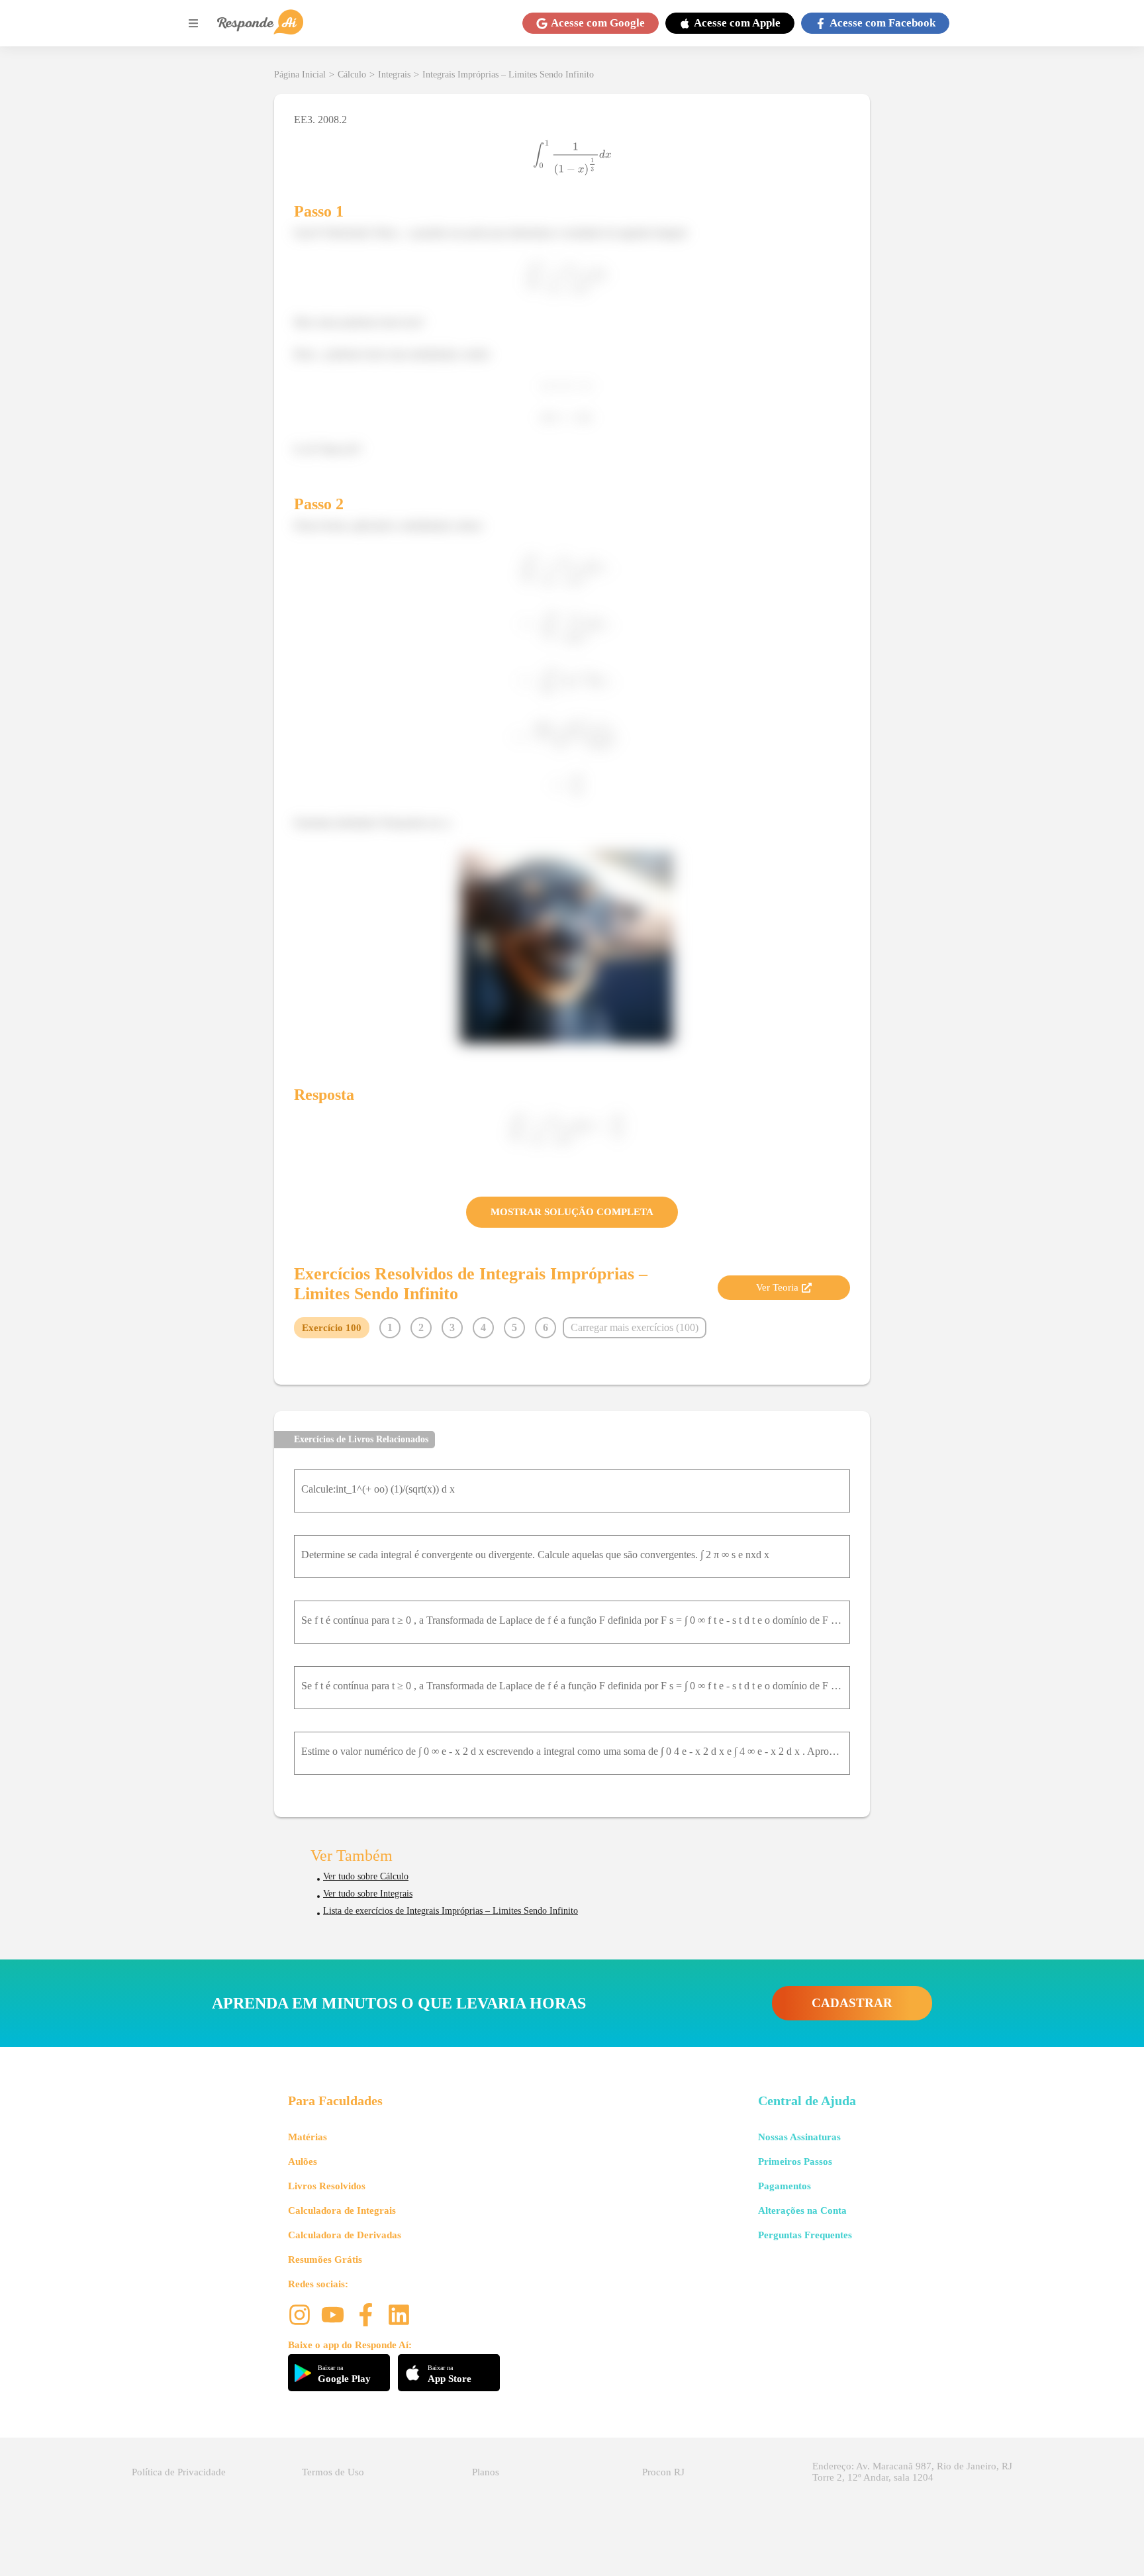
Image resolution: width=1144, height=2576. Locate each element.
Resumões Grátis (325, 2259)
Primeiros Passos (795, 2161)
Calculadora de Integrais (342, 2210)
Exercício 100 (332, 1328)
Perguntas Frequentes (805, 2235)
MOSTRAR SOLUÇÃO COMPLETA (572, 1212)
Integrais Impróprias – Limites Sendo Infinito (508, 74)
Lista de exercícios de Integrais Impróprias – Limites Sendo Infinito (451, 1911)
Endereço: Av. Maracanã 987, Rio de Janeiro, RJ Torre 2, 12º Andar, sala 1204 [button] (912, 2472)
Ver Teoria (777, 1287)
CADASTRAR (852, 2003)
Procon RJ (663, 2472)
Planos (486, 2472)
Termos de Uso (333, 2472)
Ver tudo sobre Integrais (368, 1894)
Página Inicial (300, 74)
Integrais (394, 74)
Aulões (303, 2161)
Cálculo (352, 74)
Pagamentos (785, 2186)
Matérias (308, 2137)
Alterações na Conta (802, 2210)
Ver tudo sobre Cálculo (366, 1876)
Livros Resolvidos (327, 2186)
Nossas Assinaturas (799, 2137)
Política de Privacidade (179, 2472)
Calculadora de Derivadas (345, 2235)
